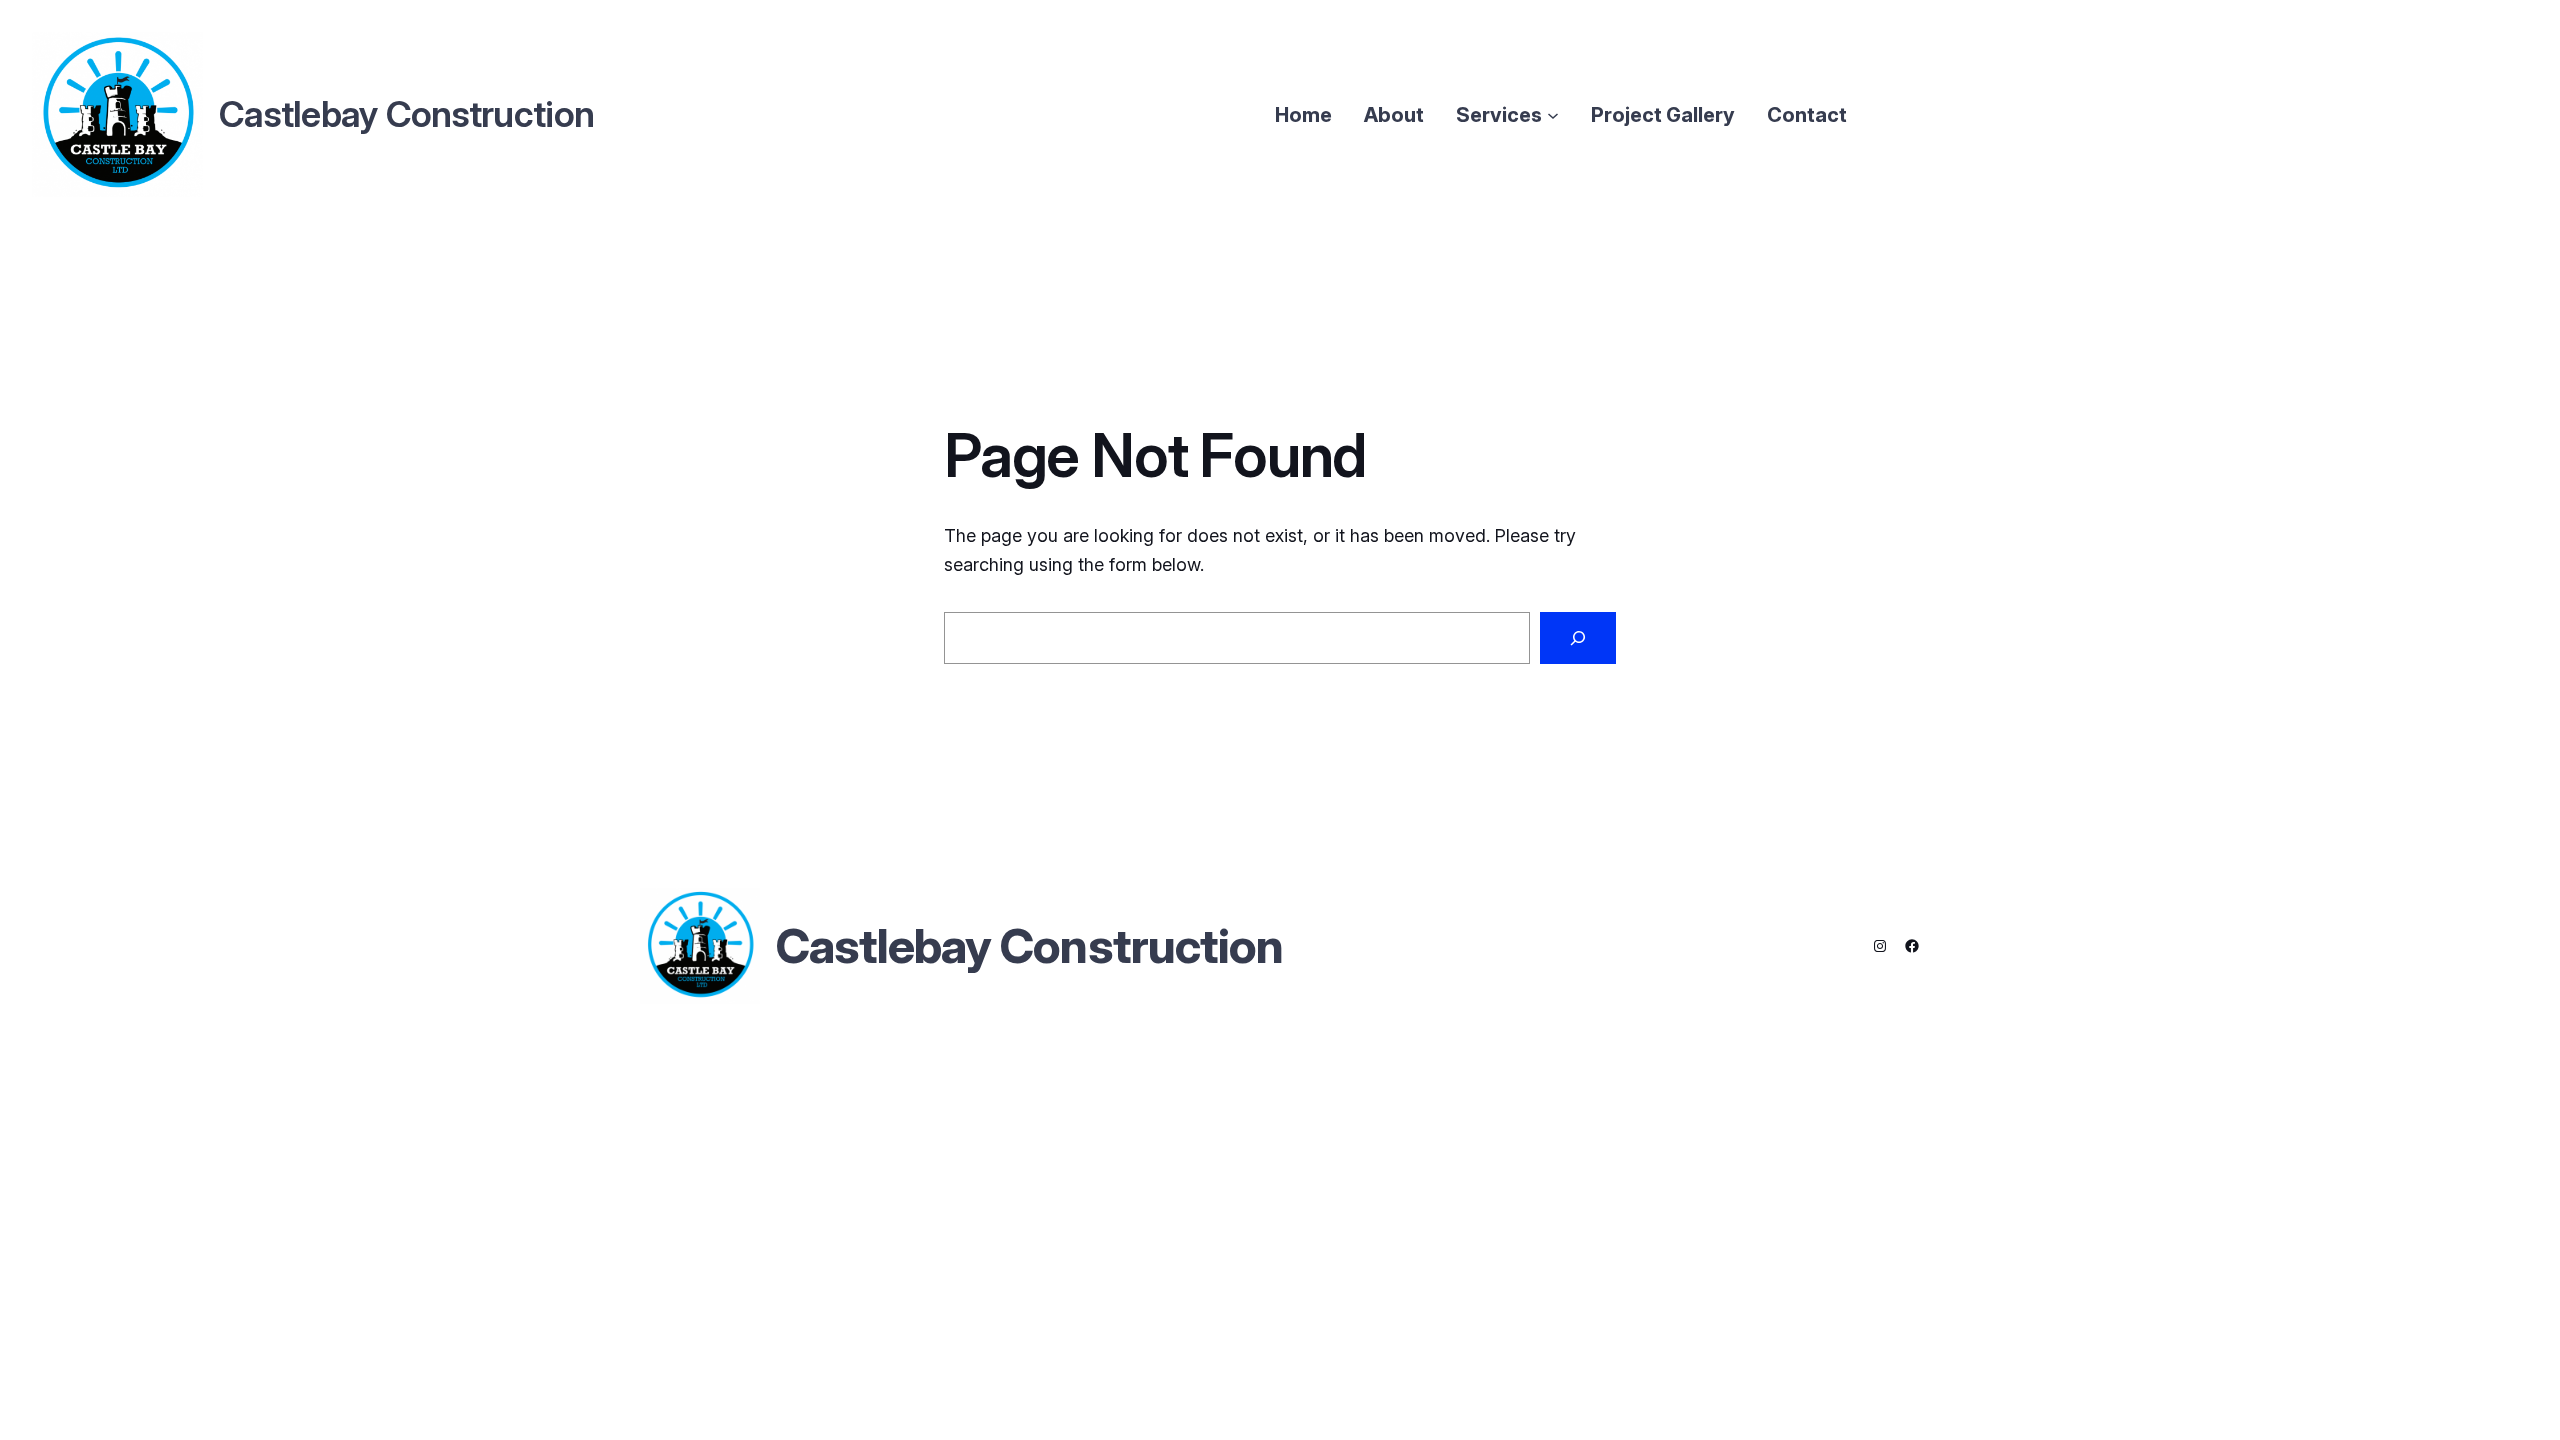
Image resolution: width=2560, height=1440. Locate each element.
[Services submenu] (1553, 115)
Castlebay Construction (1029, 945)
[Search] (1578, 638)
